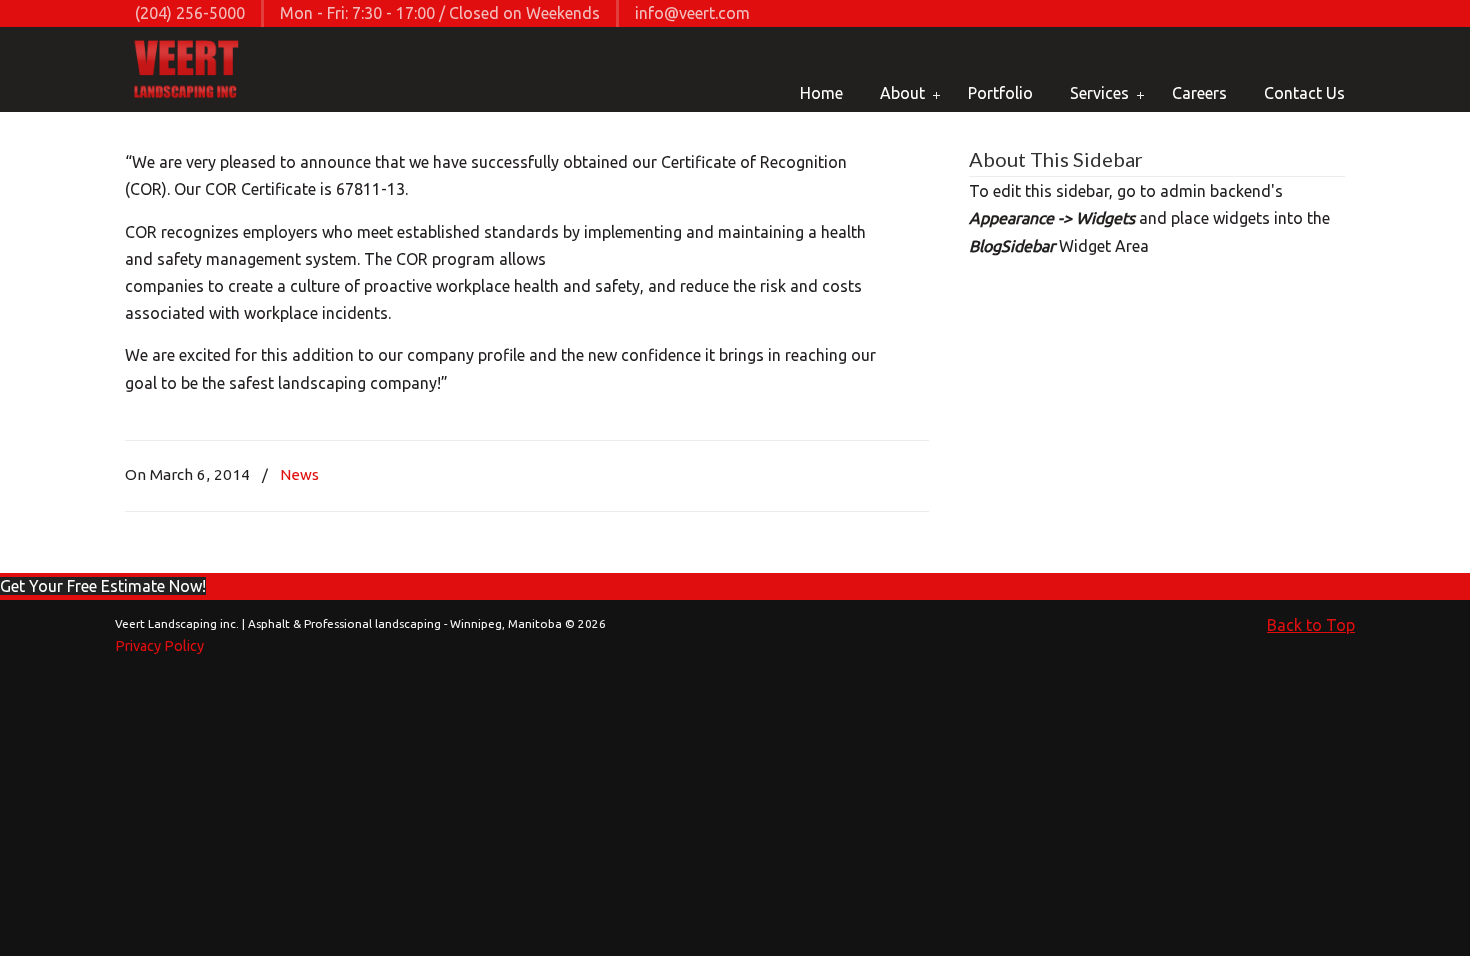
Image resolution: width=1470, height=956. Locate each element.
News (299, 474)
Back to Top (1311, 625)
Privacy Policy (159, 646)
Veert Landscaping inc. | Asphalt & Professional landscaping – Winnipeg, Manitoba (187, 71)
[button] (103, 586)
